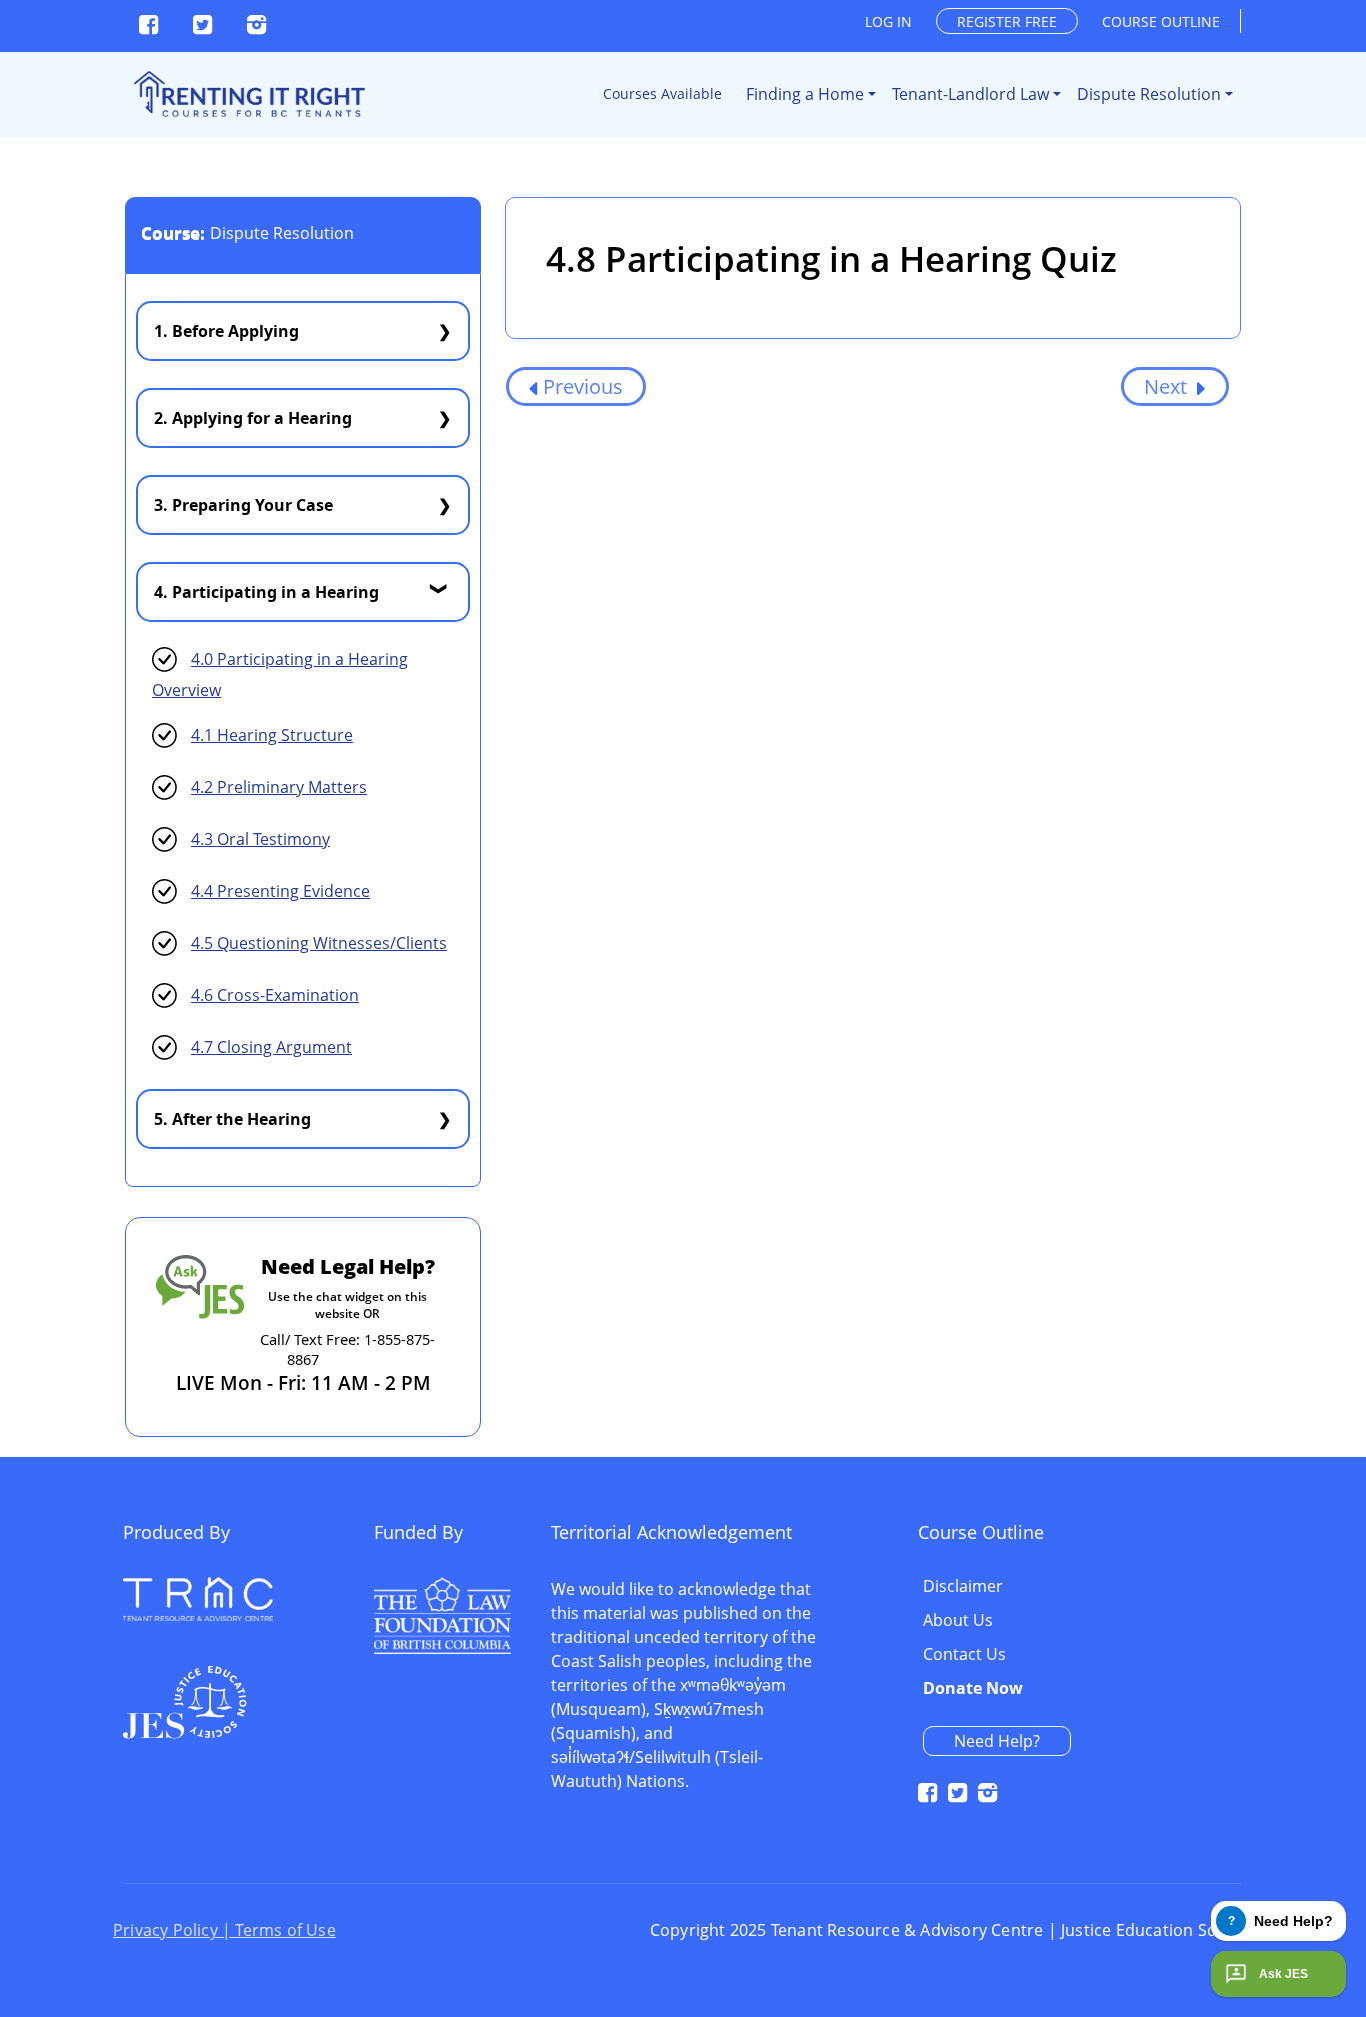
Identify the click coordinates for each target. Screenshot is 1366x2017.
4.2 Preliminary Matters (279, 787)
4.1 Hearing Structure (272, 735)
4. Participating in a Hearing (266, 592)
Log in (888, 21)
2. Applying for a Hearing (253, 418)
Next (1168, 386)
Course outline (1161, 21)
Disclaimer (963, 1587)
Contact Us (964, 1655)
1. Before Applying (226, 331)
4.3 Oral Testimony (260, 839)
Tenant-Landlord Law (970, 94)
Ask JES (1283, 1974)
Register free (1007, 21)
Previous (583, 386)
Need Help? (997, 1741)
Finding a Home (805, 94)
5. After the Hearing (232, 1119)
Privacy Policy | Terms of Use (224, 1930)
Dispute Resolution (1149, 94)
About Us (958, 1621)
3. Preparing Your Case (243, 505)
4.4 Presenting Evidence (280, 891)
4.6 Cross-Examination (275, 995)
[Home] (247, 94)
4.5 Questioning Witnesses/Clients (319, 943)
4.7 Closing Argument (271, 1047)
